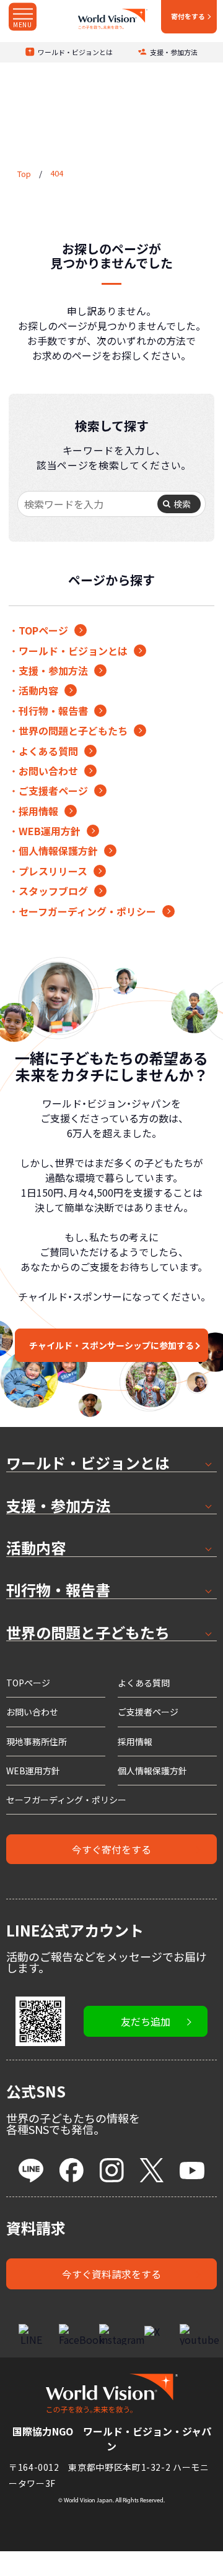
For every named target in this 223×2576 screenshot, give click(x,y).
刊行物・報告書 (53, 711)
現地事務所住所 (37, 1741)
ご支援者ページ (53, 791)
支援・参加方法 (174, 52)
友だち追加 (146, 2021)
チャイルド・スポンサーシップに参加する (111, 1345)
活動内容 (38, 690)
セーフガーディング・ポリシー (87, 911)
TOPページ (43, 630)
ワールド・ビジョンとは (75, 52)
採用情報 (38, 811)
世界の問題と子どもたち (73, 731)
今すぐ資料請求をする (111, 2274)
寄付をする (188, 16)
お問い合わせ (48, 771)
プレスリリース (53, 871)
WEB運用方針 (50, 831)
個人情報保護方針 (58, 851)
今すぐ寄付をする (111, 1849)
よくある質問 (48, 751)
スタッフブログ (53, 891)
